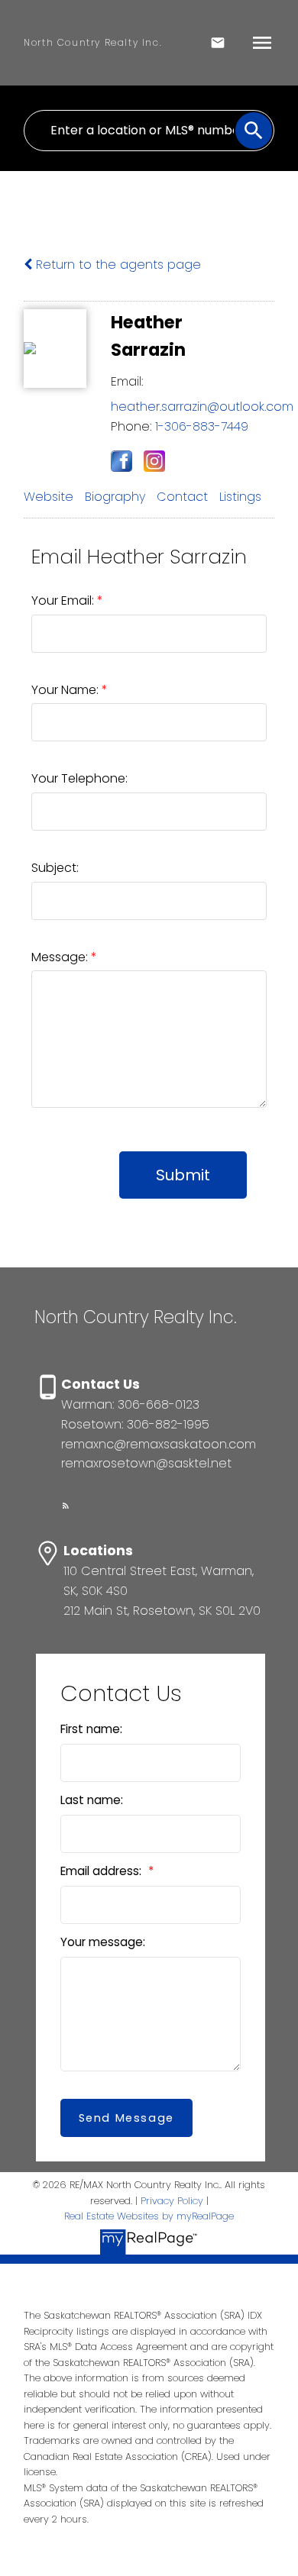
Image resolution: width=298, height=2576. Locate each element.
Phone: (131, 426)
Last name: (92, 1800)
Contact (182, 497)
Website (49, 497)
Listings (240, 497)
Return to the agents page (117, 265)
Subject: (55, 868)
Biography (115, 497)
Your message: (103, 1942)
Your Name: (66, 690)
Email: (127, 381)
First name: (91, 1729)
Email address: (102, 1871)
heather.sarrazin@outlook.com (202, 407)
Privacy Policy (172, 2201)
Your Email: (64, 600)
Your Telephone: (79, 778)
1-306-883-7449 (202, 426)
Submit (183, 1175)
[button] (66, 1506)
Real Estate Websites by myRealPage (149, 2216)
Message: (61, 957)
